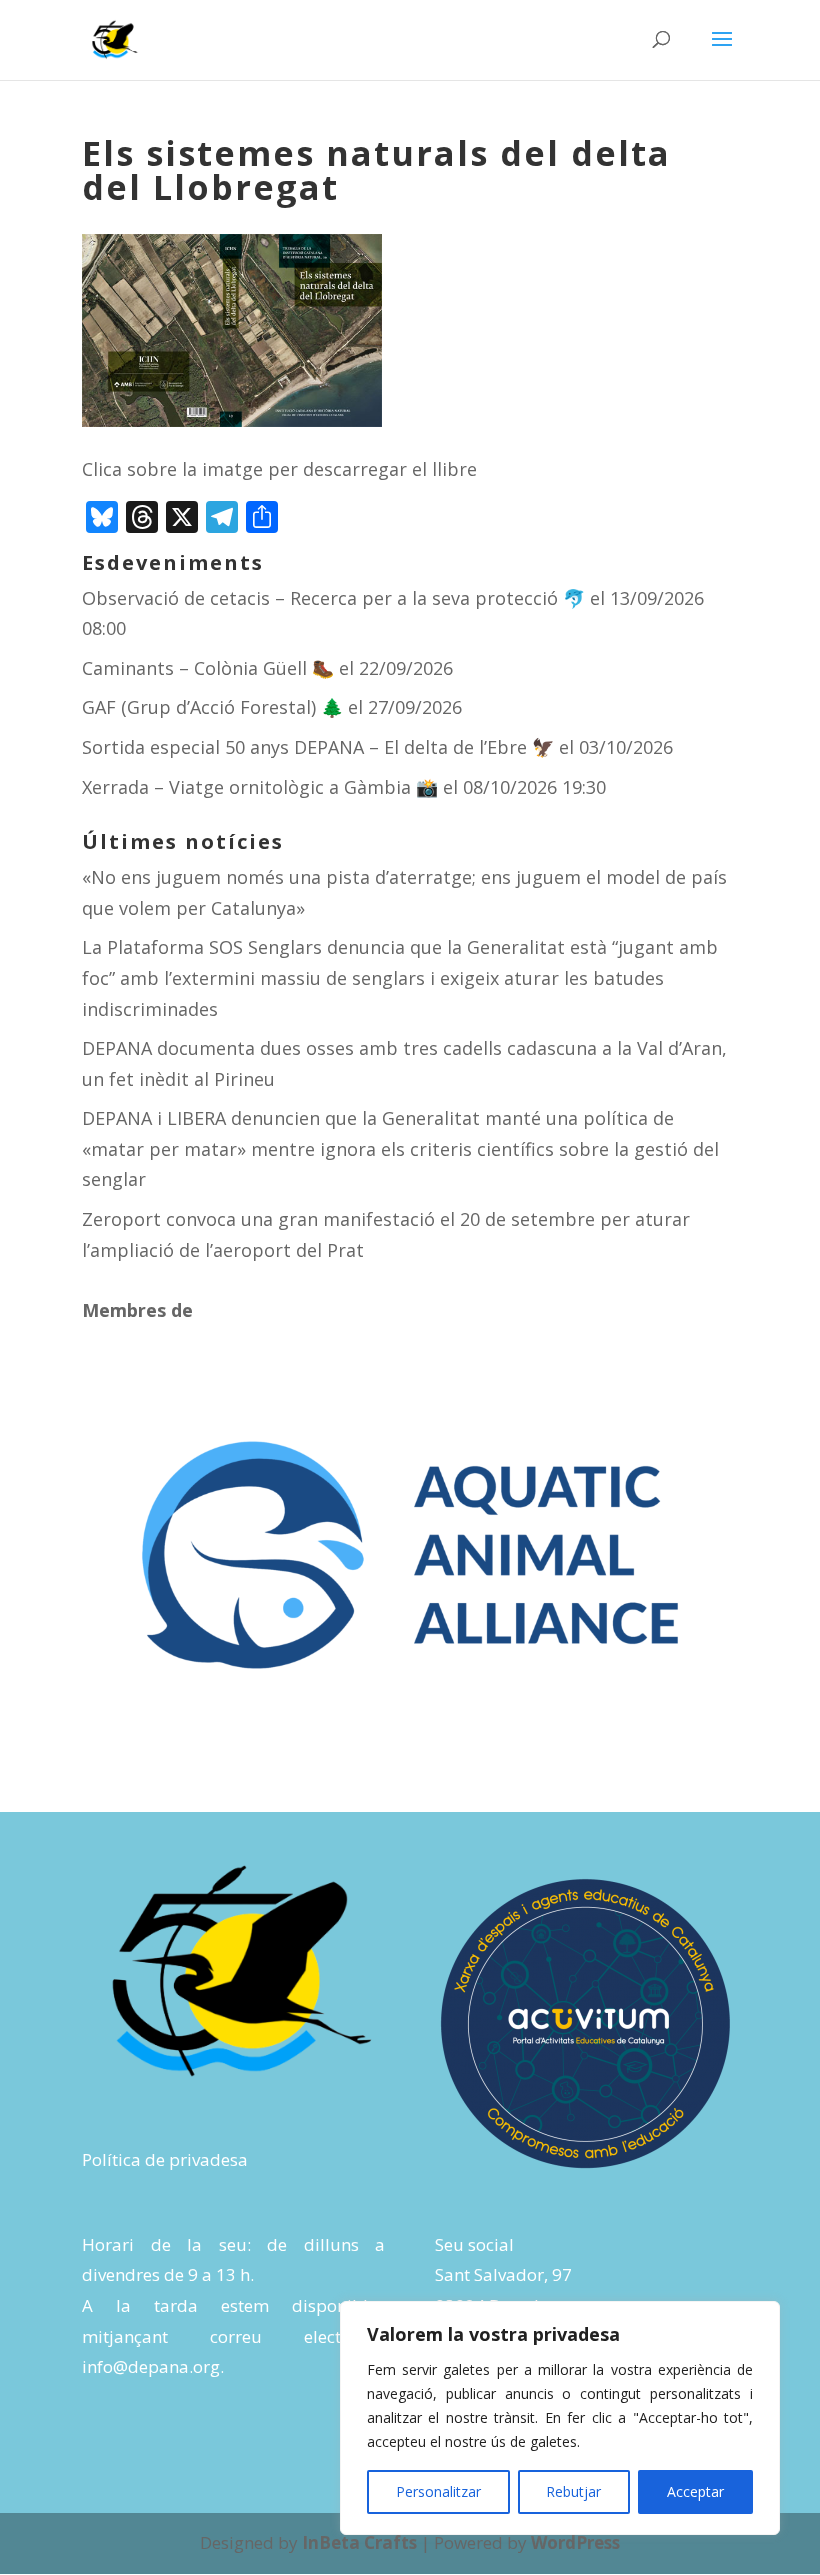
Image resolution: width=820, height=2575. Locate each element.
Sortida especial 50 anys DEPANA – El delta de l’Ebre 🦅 (318, 747)
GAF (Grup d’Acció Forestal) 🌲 (212, 707)
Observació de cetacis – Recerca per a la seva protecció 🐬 (333, 598)
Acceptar (695, 2491)
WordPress (575, 2542)
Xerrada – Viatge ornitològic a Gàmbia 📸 (260, 787)
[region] (560, 2418)
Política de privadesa (165, 2159)
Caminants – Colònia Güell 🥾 (208, 668)
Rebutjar (573, 2491)
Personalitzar (438, 2491)
